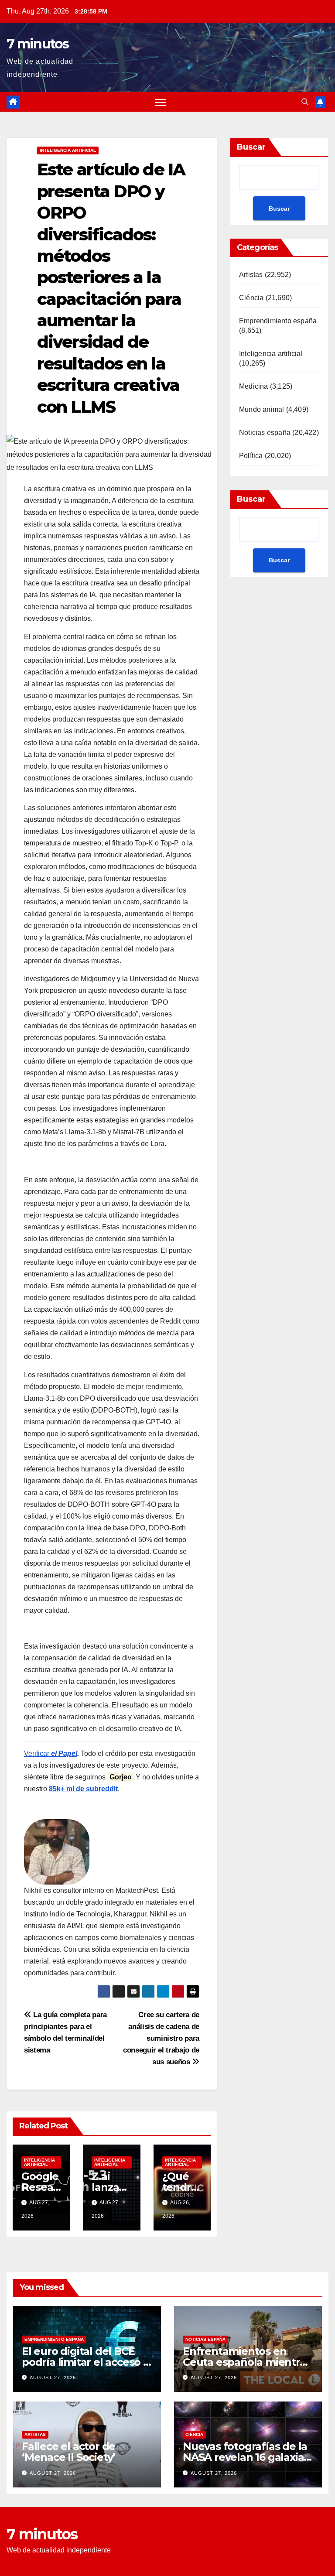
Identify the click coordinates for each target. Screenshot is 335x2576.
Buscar (251, 147)
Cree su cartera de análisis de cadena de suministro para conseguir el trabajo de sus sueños (161, 2038)
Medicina (254, 386)
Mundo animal (262, 409)
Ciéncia (251, 298)
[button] (305, 102)
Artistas (251, 275)
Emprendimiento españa (278, 321)
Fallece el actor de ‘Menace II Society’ (68, 2452)
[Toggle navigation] (161, 102)
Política (251, 456)
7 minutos (38, 44)
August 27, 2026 (53, 2378)
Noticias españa (265, 433)
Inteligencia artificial (68, 150)
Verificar (41, 1753)
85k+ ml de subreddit (83, 1789)
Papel (68, 1753)
